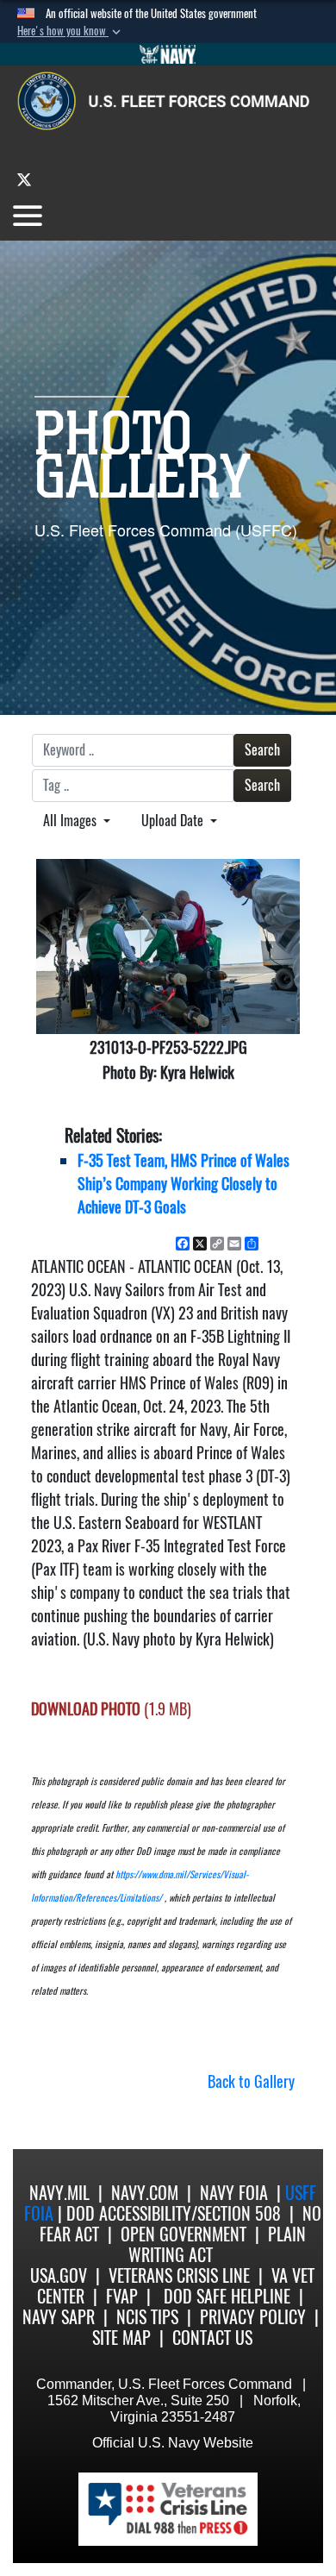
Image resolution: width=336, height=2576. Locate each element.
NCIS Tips (147, 2317)
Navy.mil (59, 2193)
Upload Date (174, 821)
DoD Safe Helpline (227, 2296)
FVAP (122, 2296)
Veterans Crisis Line (179, 2275)
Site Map (121, 2338)
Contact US (212, 2338)
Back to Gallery (251, 2081)
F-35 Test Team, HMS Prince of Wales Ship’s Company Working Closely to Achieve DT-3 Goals (184, 1184)
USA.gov (59, 2275)
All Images (72, 821)
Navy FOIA (234, 2193)
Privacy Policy (253, 2317)
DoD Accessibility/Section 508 (174, 2213)
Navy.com (145, 2193)
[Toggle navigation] (28, 216)
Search (262, 750)
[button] (71, 31)
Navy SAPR (59, 2317)
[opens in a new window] (24, 179)
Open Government (184, 2234)
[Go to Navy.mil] (168, 54)
